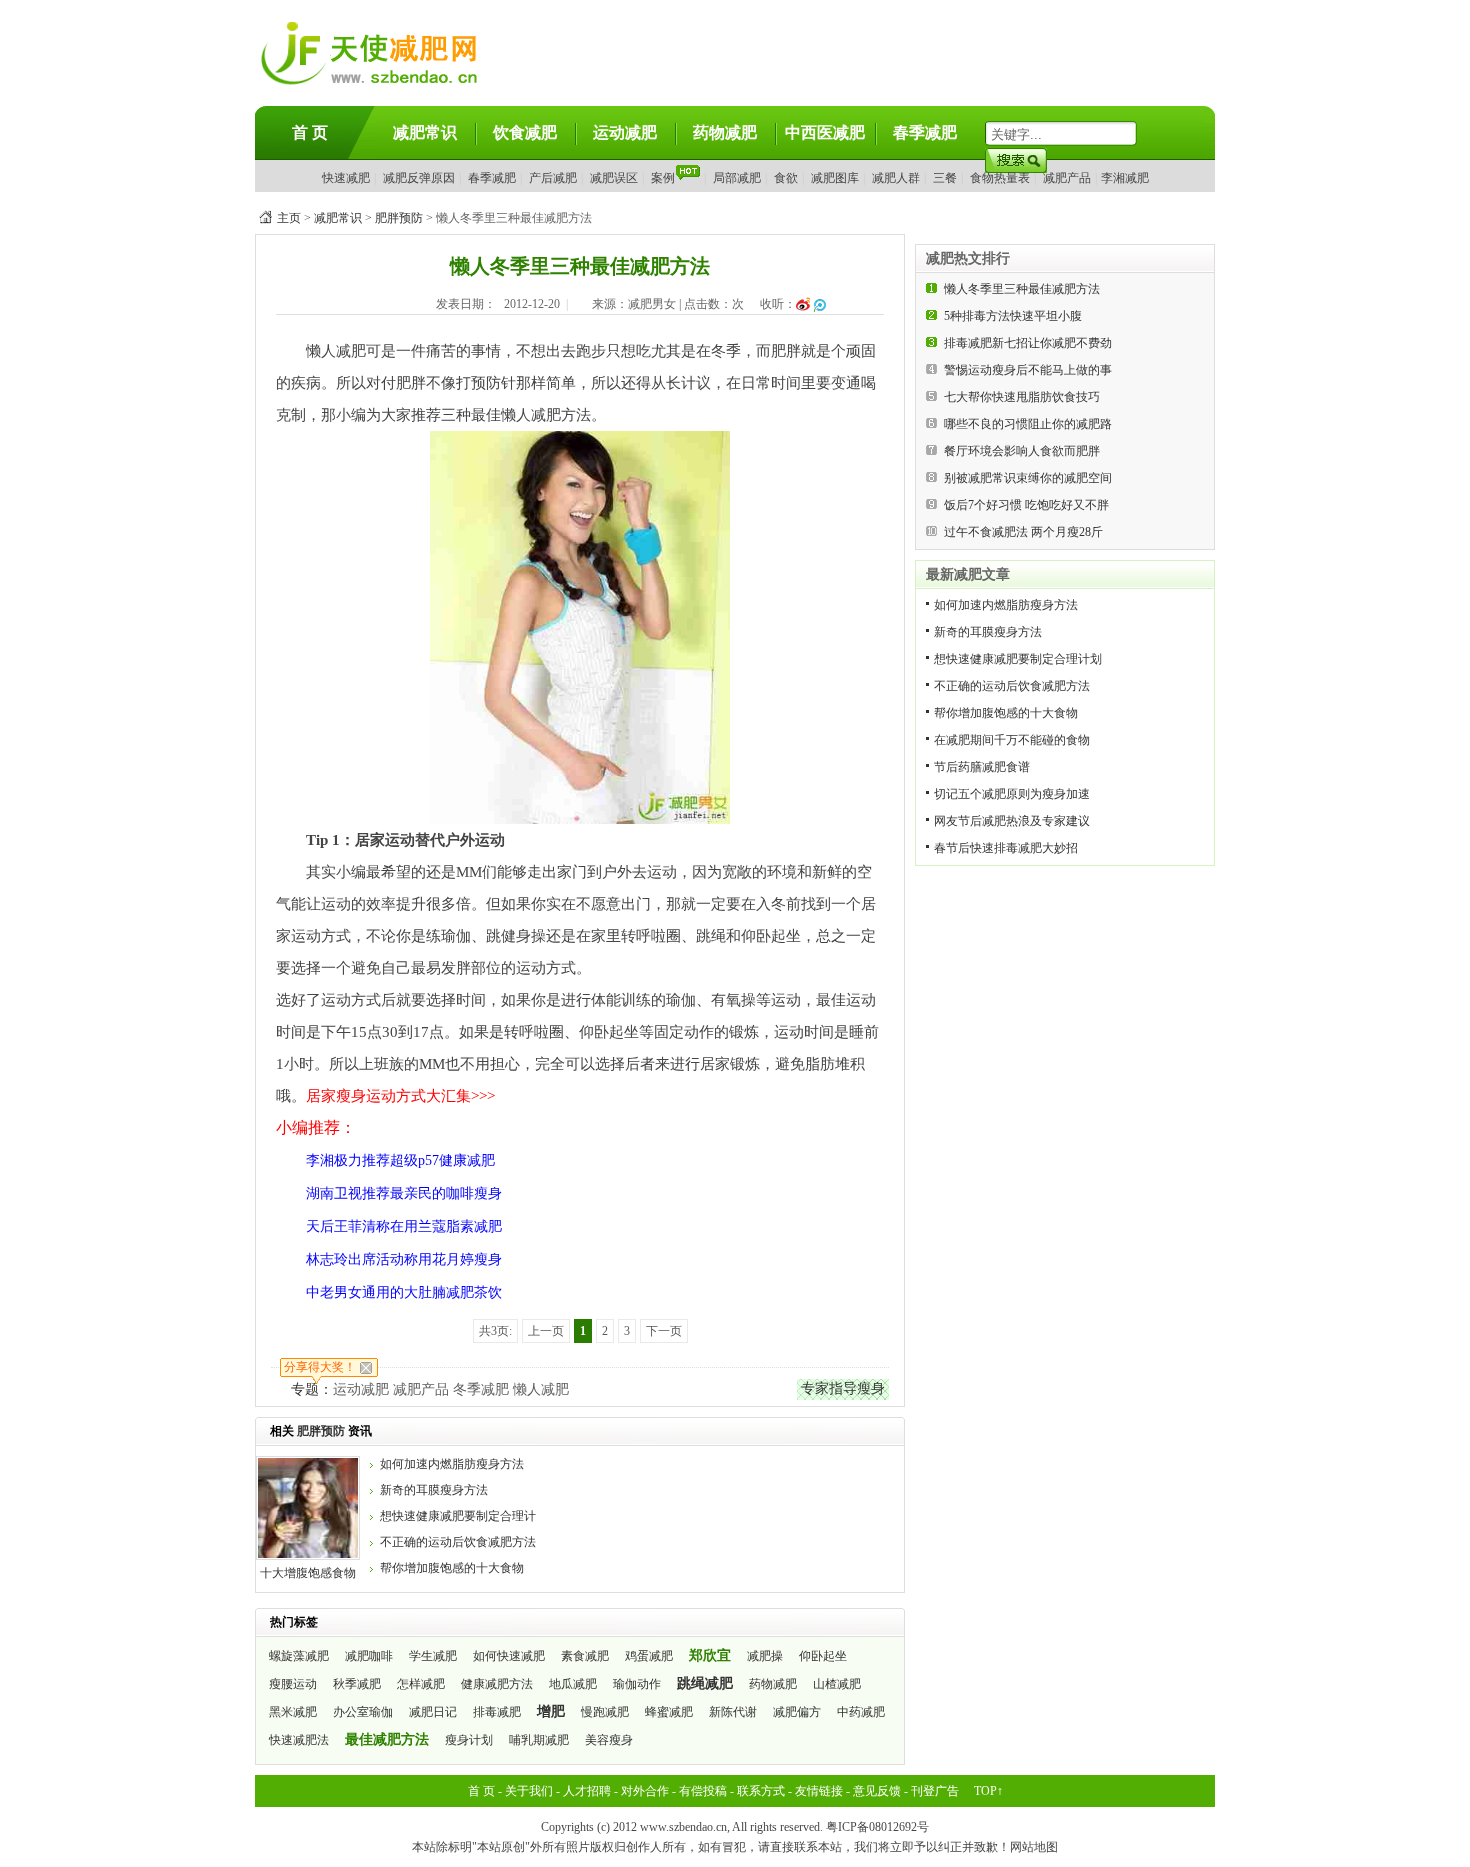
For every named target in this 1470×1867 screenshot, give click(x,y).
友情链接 (819, 1791)
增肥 (551, 1711)
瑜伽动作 (637, 1684)
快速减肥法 (299, 1740)
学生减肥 (433, 1656)
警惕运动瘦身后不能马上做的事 (1028, 370)
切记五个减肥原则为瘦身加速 (1012, 794)
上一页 (546, 1331)
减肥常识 (425, 132)
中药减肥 (861, 1712)
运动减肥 (625, 132)
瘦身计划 (469, 1740)
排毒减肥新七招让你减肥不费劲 (1028, 343)
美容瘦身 (609, 1740)
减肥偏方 (797, 1712)
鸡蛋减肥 (649, 1656)
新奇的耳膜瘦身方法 (434, 1490)
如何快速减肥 (509, 1656)
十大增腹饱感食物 (308, 1573)
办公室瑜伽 (363, 1712)
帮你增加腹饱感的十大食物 (452, 1568)
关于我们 (529, 1791)
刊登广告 (935, 1791)
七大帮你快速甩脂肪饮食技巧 (1022, 397)
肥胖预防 (399, 218)
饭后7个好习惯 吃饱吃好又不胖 (1026, 505)
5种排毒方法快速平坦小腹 (1013, 316)
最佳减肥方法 (387, 1739)
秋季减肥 (357, 1684)
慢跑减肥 (605, 1712)
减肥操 (765, 1656)
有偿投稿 (703, 1791)
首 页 (310, 132)
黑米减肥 (293, 1712)
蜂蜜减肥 (669, 1712)
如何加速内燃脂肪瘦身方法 (452, 1464)
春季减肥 (925, 132)
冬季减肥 (481, 1389)
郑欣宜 (710, 1655)
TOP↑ (988, 1791)
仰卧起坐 (823, 1656)
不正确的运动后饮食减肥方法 (458, 1542)
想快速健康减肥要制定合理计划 (1018, 659)
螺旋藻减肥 (299, 1656)
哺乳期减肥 (539, 1740)
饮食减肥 (525, 132)
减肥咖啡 (369, 1656)
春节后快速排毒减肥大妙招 (1006, 848)
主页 (289, 218)
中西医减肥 (825, 132)
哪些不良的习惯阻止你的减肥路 (1028, 424)
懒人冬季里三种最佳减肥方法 (1022, 289)
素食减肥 (585, 1656)
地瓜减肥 (573, 1684)
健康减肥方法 (497, 1684)
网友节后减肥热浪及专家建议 (1012, 821)
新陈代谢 (733, 1712)
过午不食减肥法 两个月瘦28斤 (1023, 532)
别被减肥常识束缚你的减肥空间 (1028, 478)
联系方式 (761, 1791)
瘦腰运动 (293, 1684)
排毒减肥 (497, 1712)
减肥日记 (433, 1712)
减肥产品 (421, 1389)
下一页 (664, 1331)
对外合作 (645, 1791)
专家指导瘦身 (843, 1388)
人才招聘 (587, 1791)
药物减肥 (725, 132)
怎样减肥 (421, 1684)
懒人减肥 (541, 1389)
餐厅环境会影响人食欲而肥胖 (1022, 451)
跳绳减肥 (705, 1683)
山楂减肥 (837, 1684)
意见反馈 (877, 1791)
